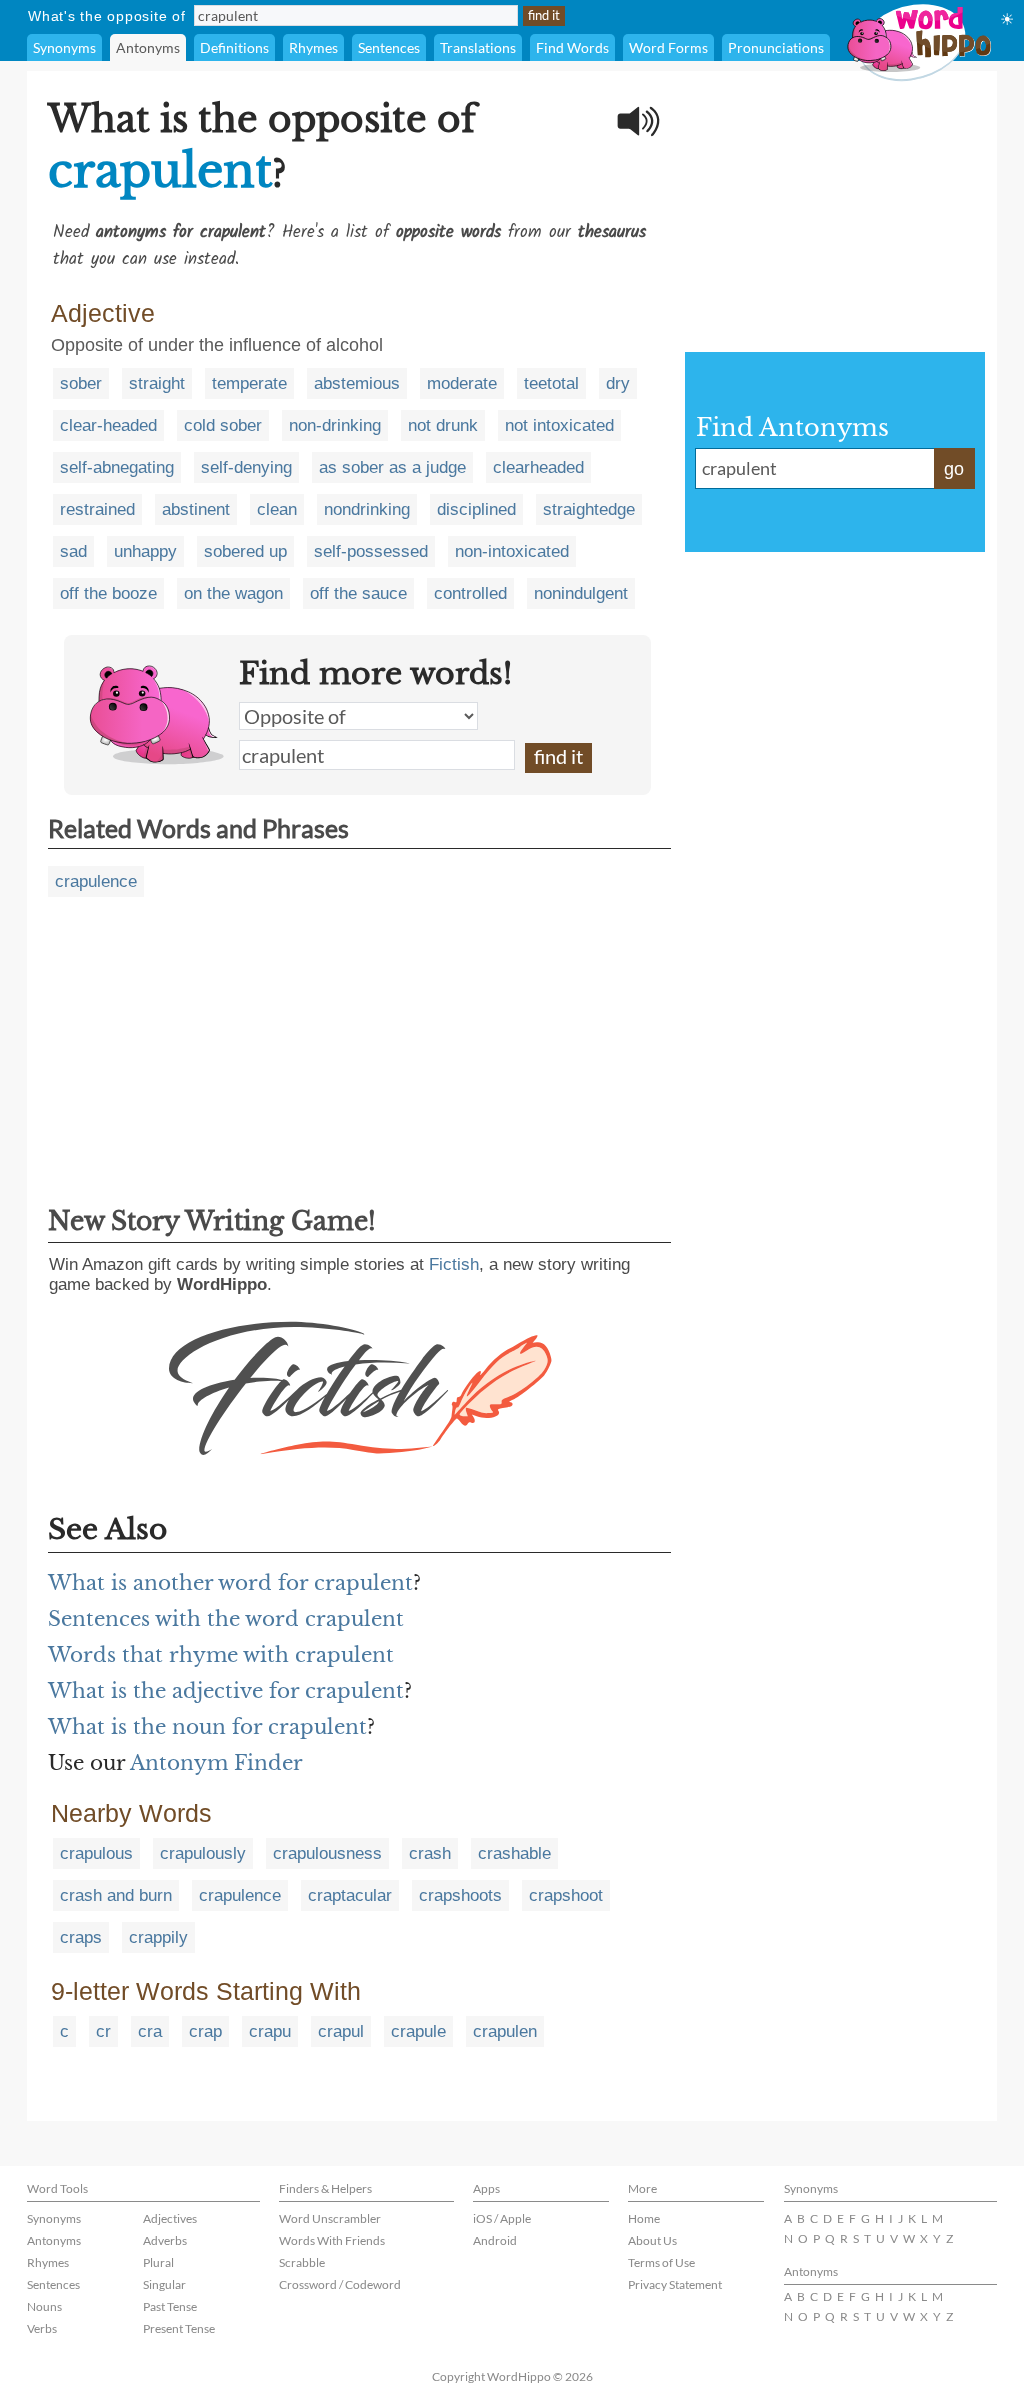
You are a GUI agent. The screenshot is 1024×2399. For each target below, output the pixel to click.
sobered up (245, 551)
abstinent (196, 509)
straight (157, 383)
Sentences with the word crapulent (226, 1619)
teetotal (551, 383)
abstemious (357, 383)
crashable (514, 1853)
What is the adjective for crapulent (226, 1691)
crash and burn (116, 1895)
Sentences (389, 47)
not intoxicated (559, 425)
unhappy (145, 551)
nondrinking (367, 509)
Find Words (572, 47)
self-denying (246, 467)
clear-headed (108, 425)
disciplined (476, 509)
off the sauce (358, 593)
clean (277, 509)
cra (150, 2031)
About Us (652, 2240)
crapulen (505, 2031)
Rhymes (313, 47)
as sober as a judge (392, 467)
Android (495, 2240)
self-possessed (371, 551)
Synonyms (64, 47)
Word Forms (668, 47)
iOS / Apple (502, 2218)
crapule (418, 2031)
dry (618, 383)
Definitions (234, 47)
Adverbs (165, 2240)
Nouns (44, 2306)
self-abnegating (117, 467)
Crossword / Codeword (340, 2284)
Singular (164, 2284)
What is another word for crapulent (230, 1583)
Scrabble (302, 2262)
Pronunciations (776, 47)
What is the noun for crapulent (207, 1727)
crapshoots (460, 1895)
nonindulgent (581, 593)
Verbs (42, 2328)
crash (430, 1853)
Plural (158, 2262)
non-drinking (335, 425)
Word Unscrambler (330, 2218)
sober (81, 383)
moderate (462, 383)
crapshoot (566, 1895)
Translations (478, 47)
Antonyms (148, 47)
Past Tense (170, 2306)
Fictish (454, 1264)
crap (205, 2031)
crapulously (203, 1853)
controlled (470, 593)
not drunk (443, 425)
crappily (158, 1937)
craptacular (350, 1895)
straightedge (589, 509)
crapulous (96, 1853)
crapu (270, 2031)
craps (81, 1937)
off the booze (108, 593)
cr (103, 2031)
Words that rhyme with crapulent (221, 1655)
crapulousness (327, 1853)
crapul (341, 2031)
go (954, 469)
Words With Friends (332, 2240)
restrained (97, 509)
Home (644, 2218)
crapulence (96, 881)
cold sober (223, 425)
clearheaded (538, 467)
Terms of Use (661, 2262)
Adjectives (170, 2218)
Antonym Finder (216, 1763)
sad (73, 551)
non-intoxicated (512, 551)
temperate (249, 383)
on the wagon (233, 593)
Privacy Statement (675, 2284)
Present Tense (179, 2328)
